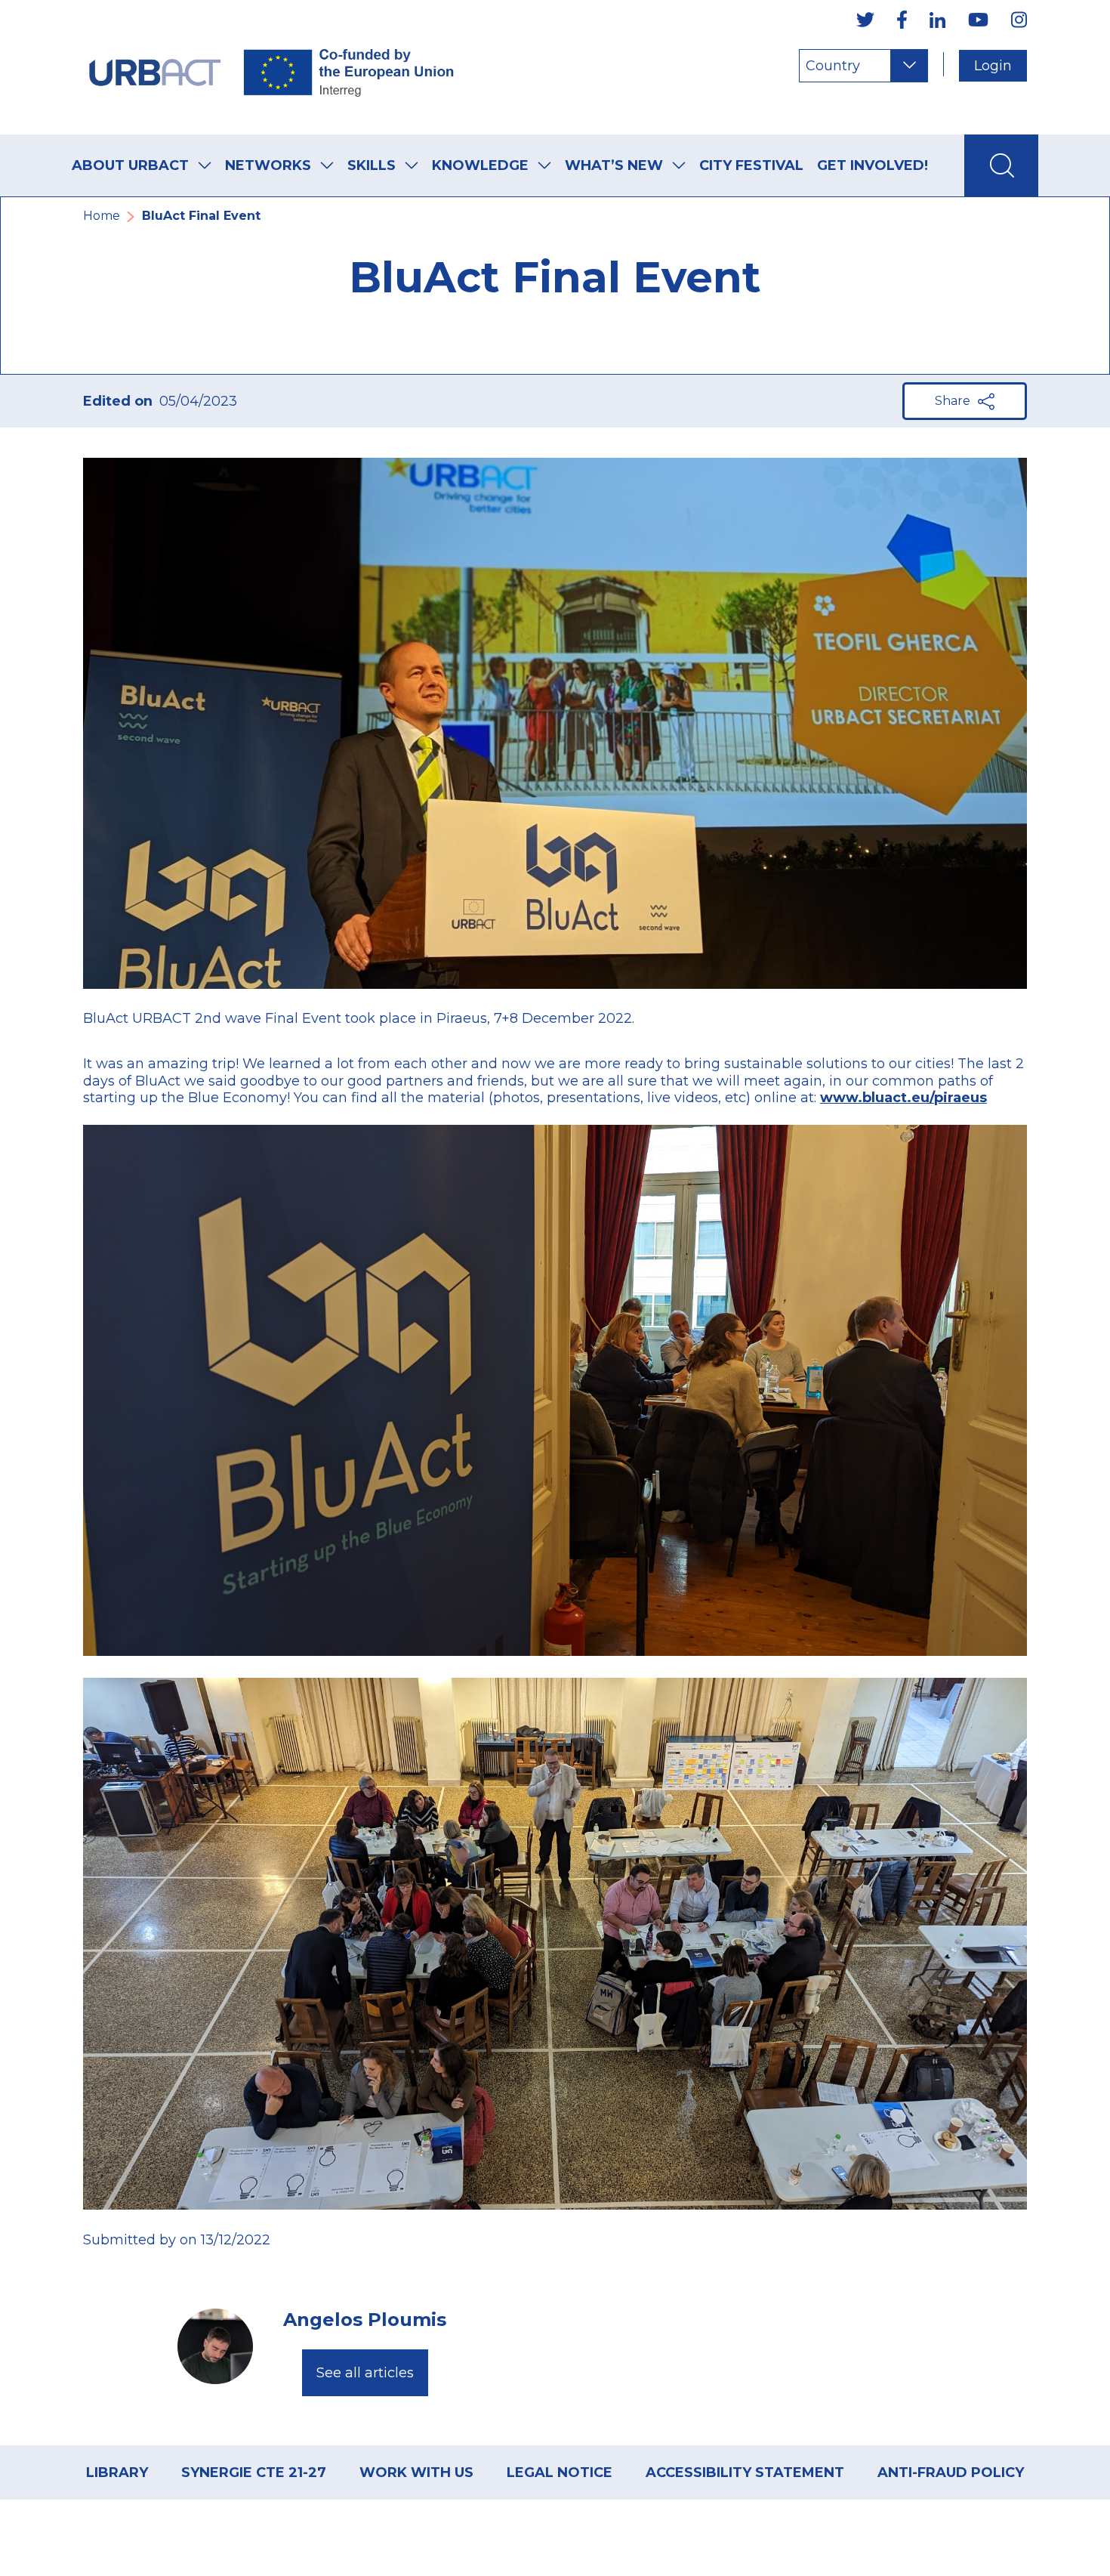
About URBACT (130, 165)
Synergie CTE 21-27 (254, 2473)
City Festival (751, 165)
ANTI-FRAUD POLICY (951, 2473)
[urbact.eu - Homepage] (272, 67)
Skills (372, 165)
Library (117, 2473)
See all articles (365, 2373)
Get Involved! (873, 165)
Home (102, 216)
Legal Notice (560, 2473)
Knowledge (480, 165)
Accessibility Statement (745, 2473)
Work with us (416, 2473)
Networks (268, 165)
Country (833, 66)
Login (993, 66)
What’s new (614, 165)
